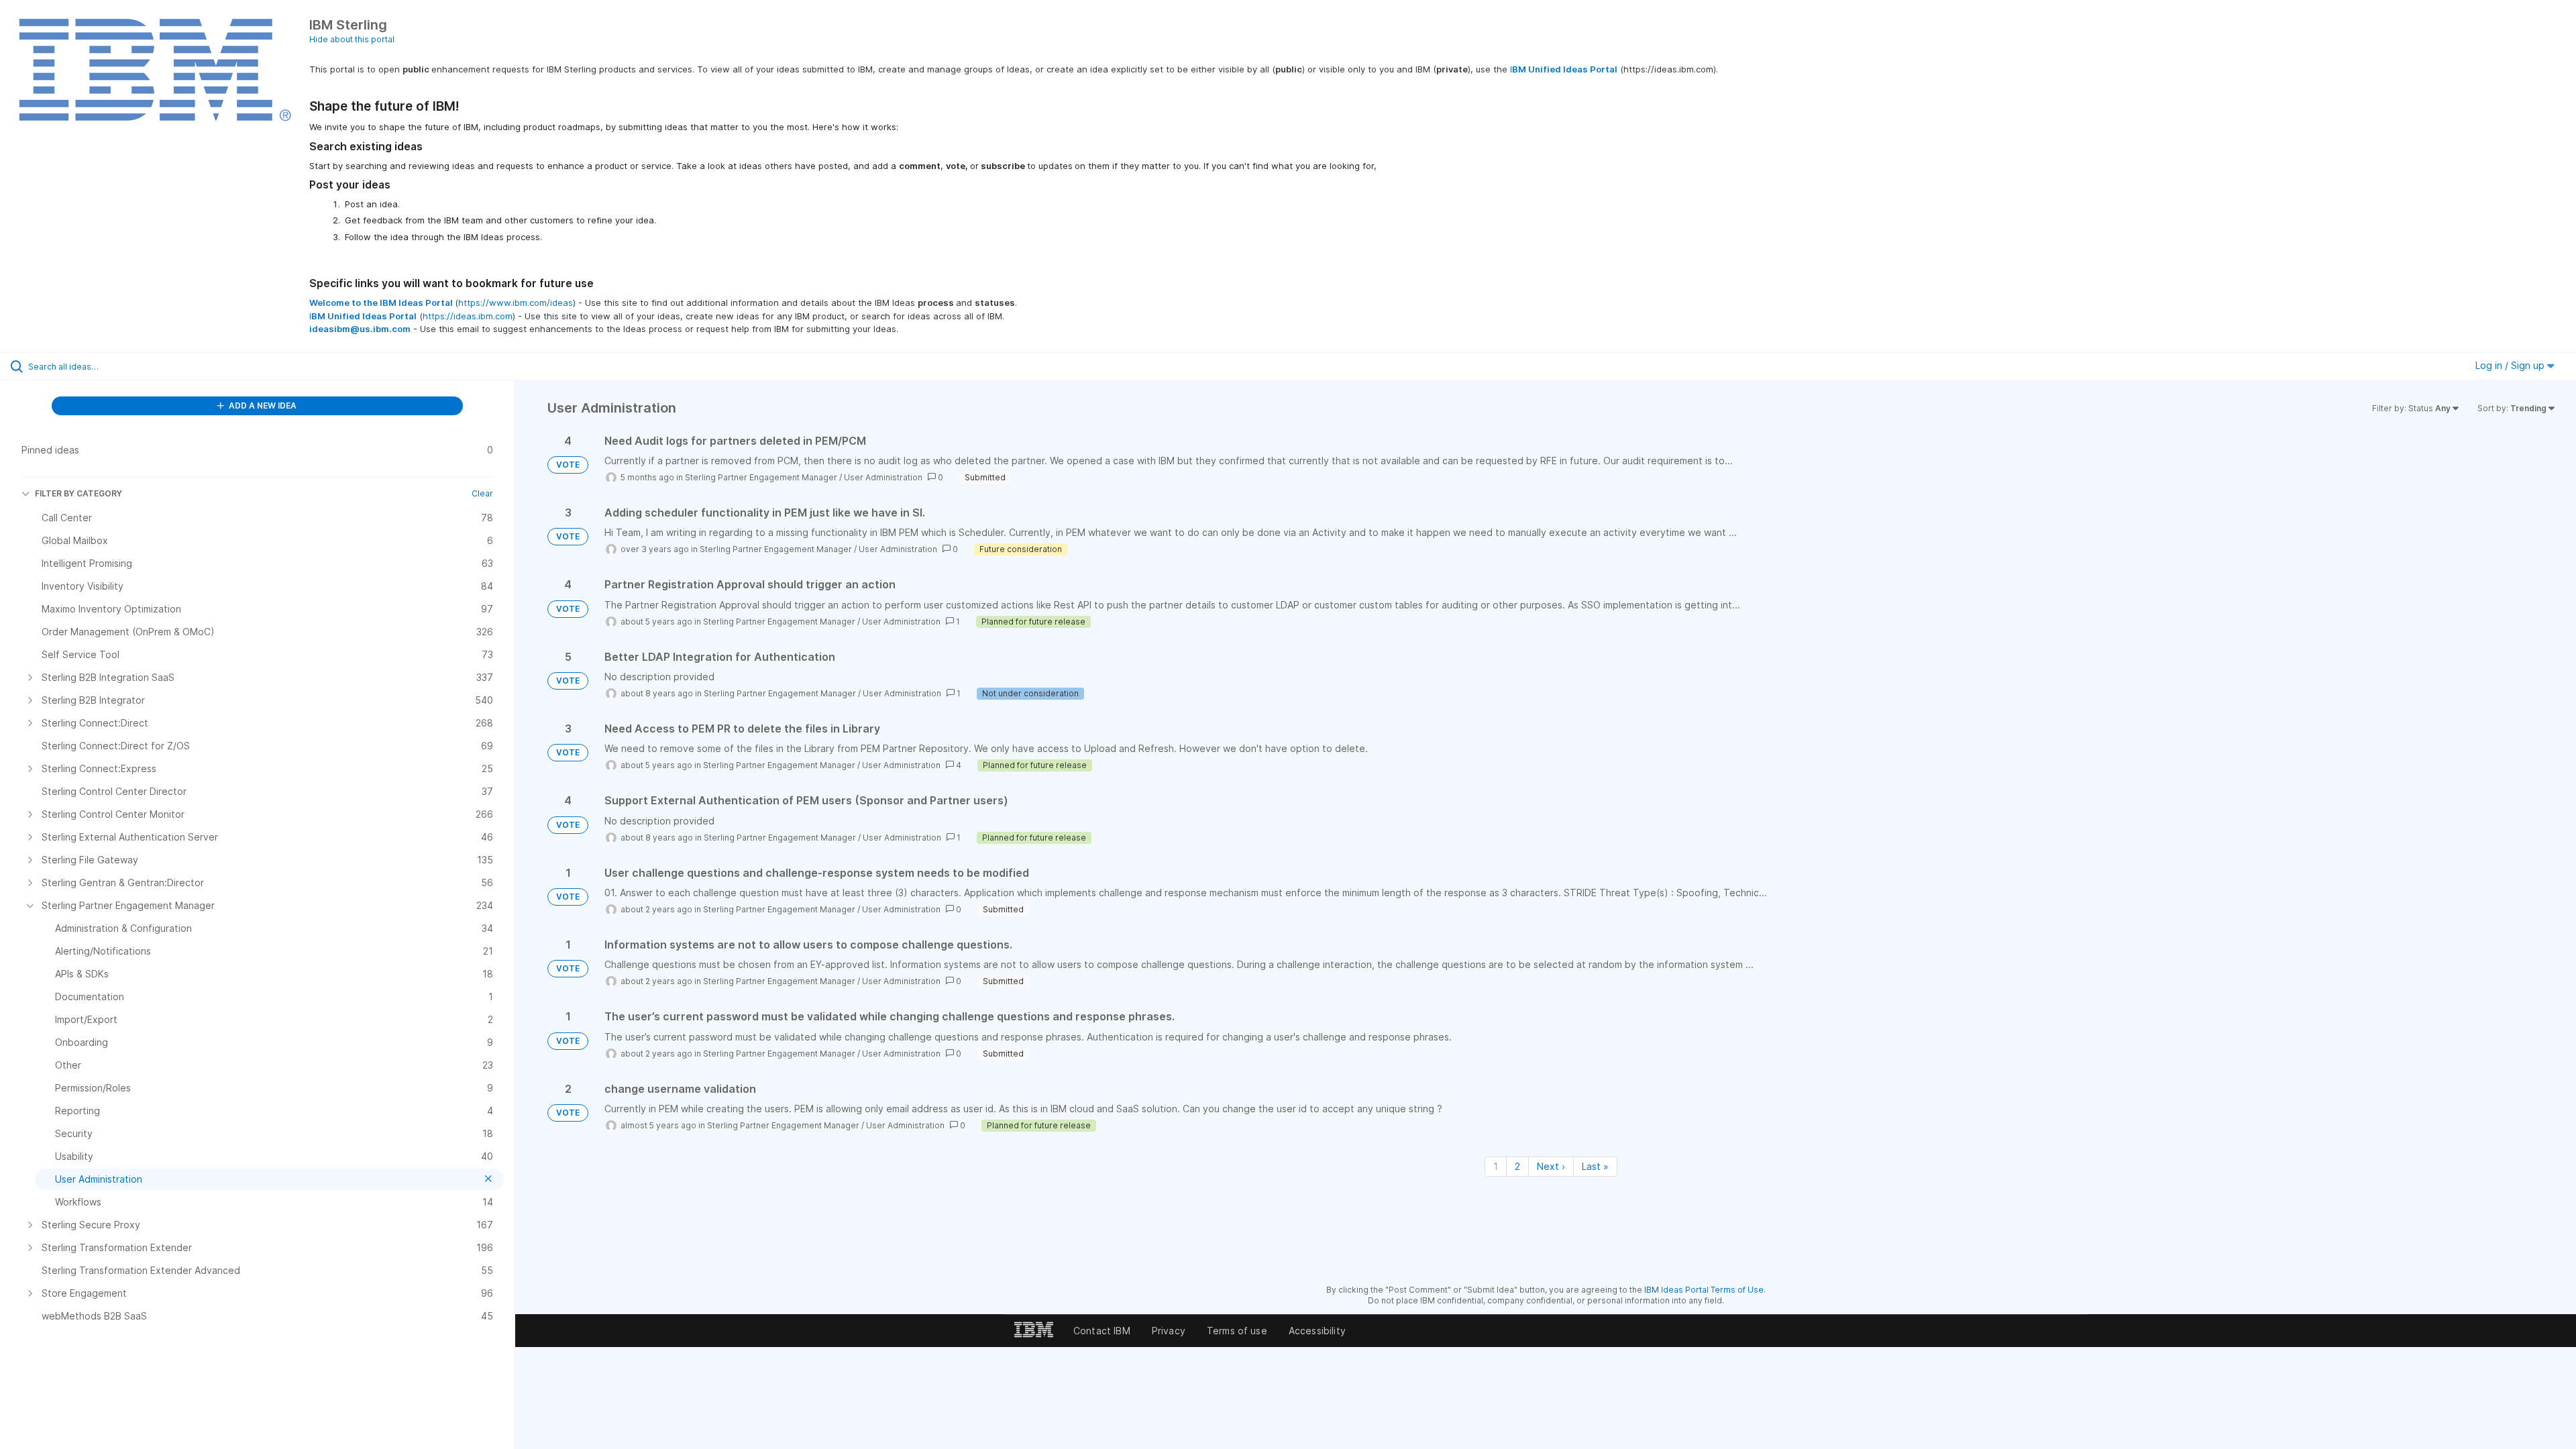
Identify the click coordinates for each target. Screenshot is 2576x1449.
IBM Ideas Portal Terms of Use (1704, 1290)
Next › (1551, 1166)
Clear (482, 493)
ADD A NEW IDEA (262, 406)
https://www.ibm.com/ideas (516, 303)
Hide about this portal (352, 39)
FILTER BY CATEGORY (78, 493)
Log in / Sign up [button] (2511, 365)
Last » (1595, 1166)
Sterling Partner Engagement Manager (761, 477)
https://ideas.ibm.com (468, 316)
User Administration (883, 477)
